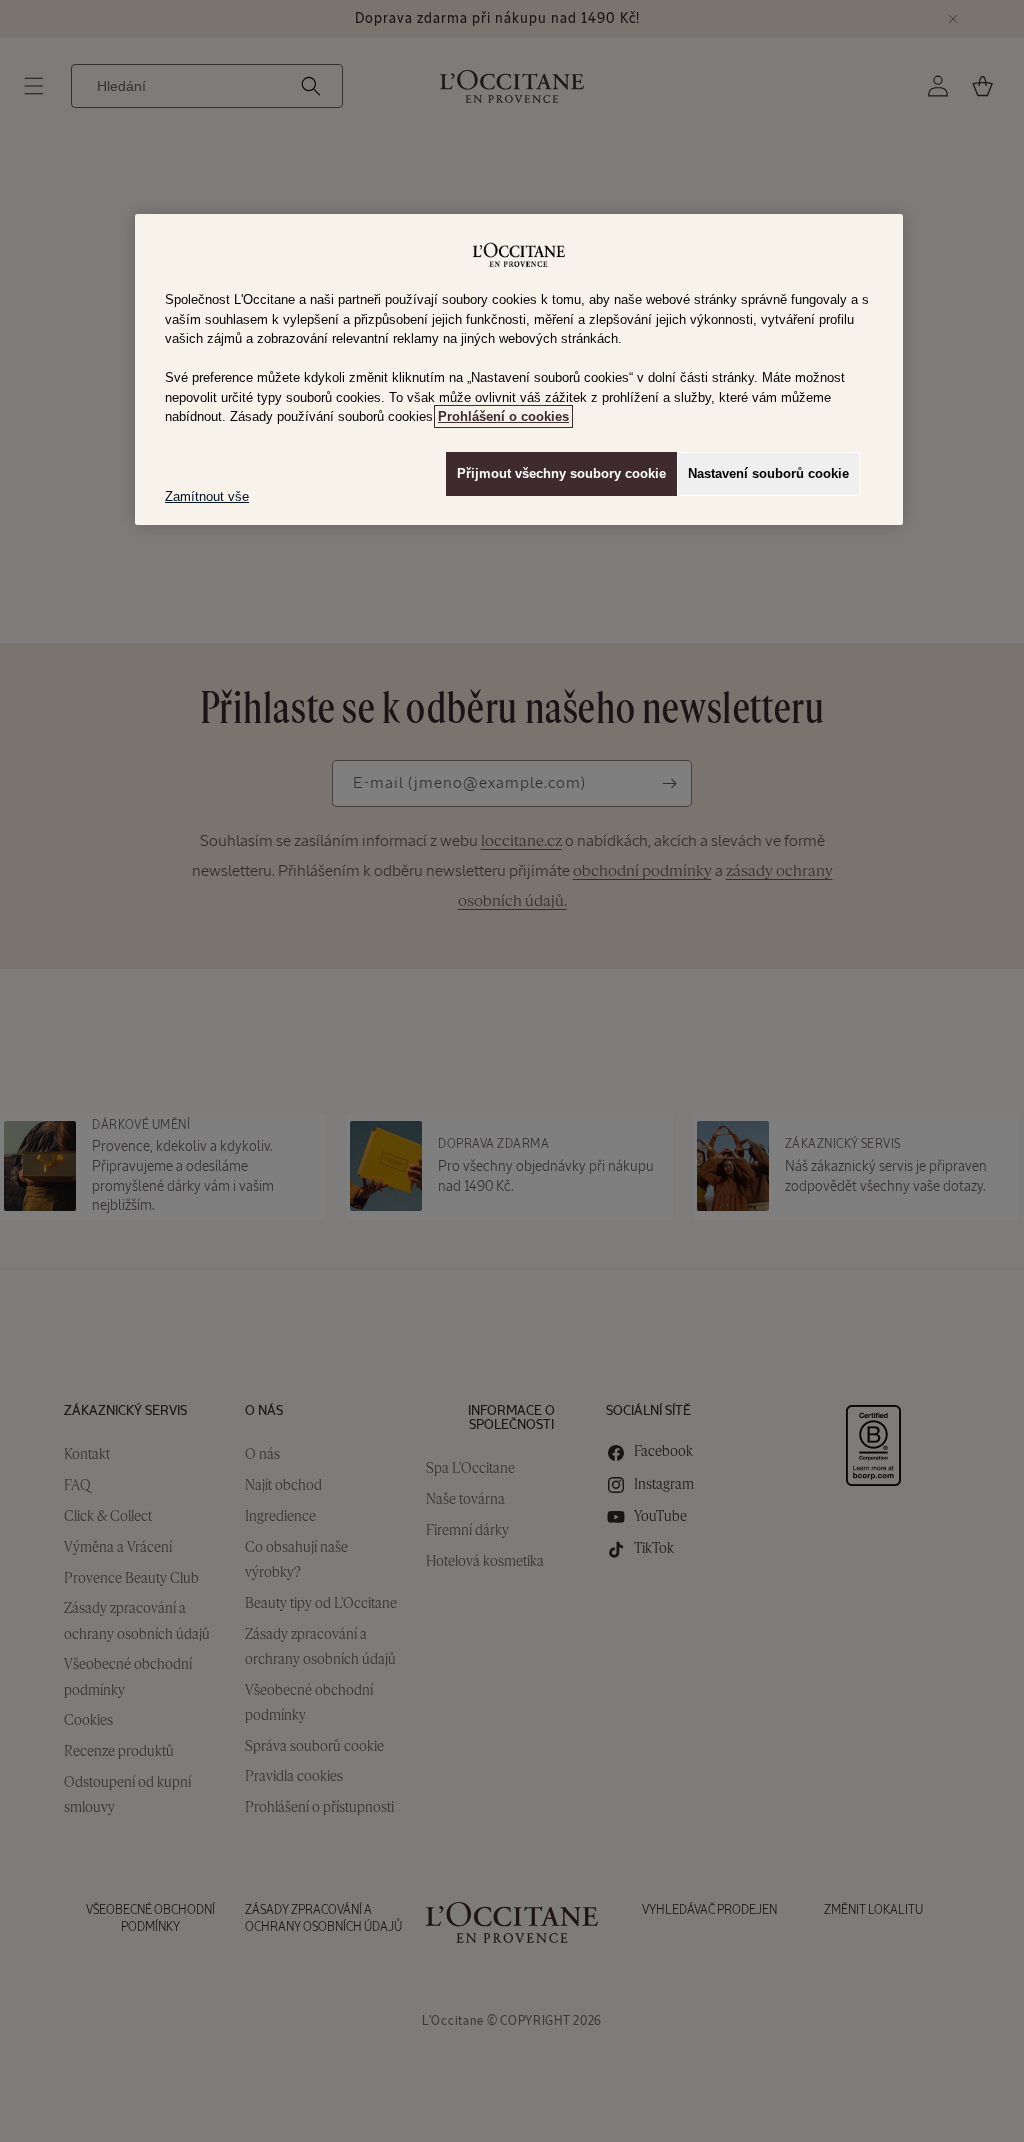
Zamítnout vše (207, 496)
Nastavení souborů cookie (768, 473)
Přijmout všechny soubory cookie (561, 473)
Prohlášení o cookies (503, 416)
